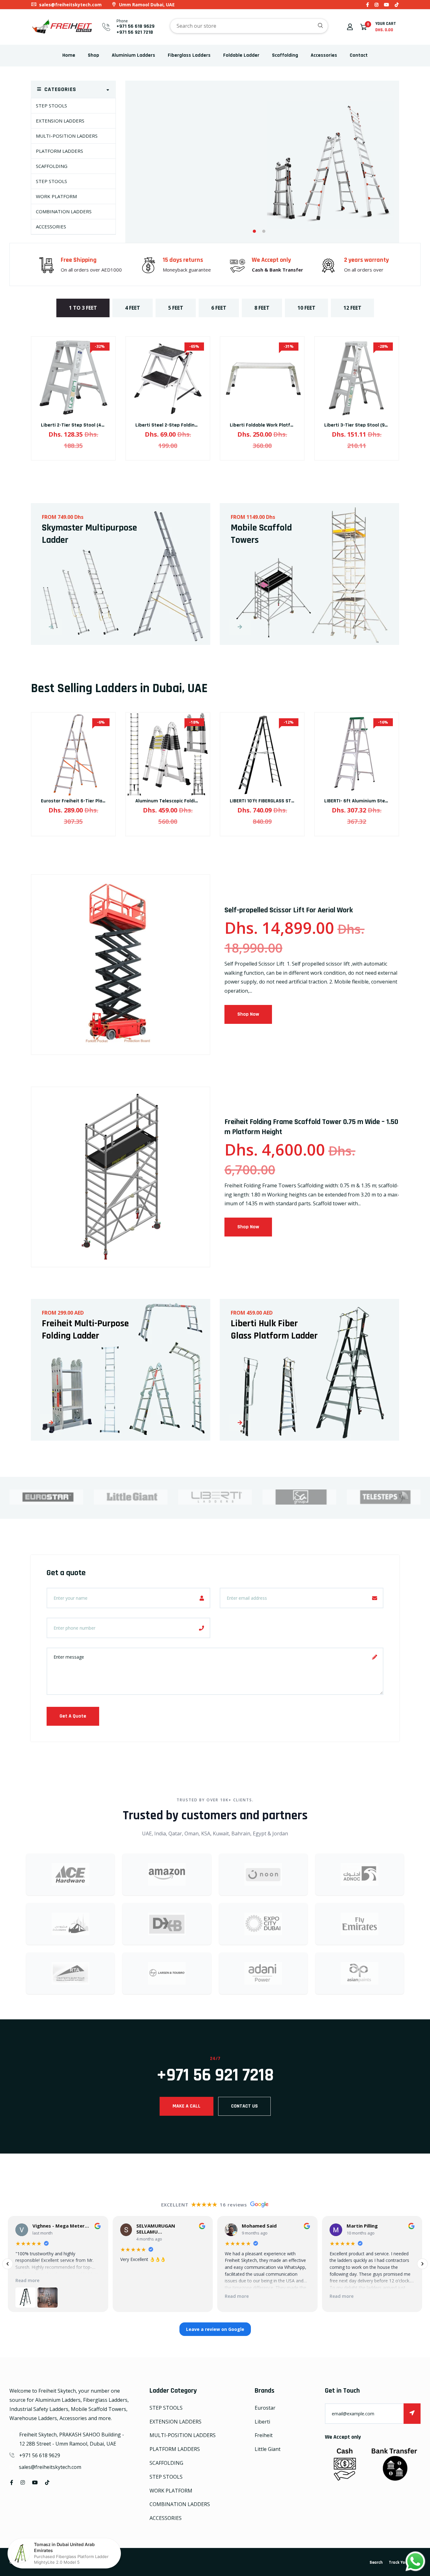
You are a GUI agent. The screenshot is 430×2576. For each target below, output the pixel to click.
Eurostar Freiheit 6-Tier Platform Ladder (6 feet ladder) (104, 801)
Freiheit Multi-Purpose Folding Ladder (85, 1330)
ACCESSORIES (51, 227)
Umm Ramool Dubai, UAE (146, 5)
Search (376, 2562)
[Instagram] (376, 5)
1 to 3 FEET (83, 308)
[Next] (422, 2264)
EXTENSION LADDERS (60, 121)
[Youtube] (387, 5)
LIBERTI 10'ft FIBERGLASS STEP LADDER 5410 (278, 801)
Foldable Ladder (241, 55)
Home (69, 55)
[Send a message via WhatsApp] (415, 2561)
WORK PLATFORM (56, 196)
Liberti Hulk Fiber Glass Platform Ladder (274, 1330)
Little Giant (268, 2449)
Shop (93, 55)
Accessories (324, 55)
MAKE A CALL (187, 2106)
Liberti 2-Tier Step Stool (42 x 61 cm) (82, 425)
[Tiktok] (397, 5)
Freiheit (264, 2435)
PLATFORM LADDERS (59, 151)
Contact (359, 55)
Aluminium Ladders (133, 55)
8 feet (262, 308)
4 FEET (133, 308)
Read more (27, 2280)
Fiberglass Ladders (189, 55)
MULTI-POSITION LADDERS (67, 136)
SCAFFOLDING (52, 166)
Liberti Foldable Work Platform (265, 425)
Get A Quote (73, 1716)
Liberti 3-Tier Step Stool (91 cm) (360, 425)
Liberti (262, 2422)
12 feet (352, 308)
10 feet (306, 308)
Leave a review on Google (215, 2329)
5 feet (176, 308)
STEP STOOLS (51, 106)
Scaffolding (285, 55)
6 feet (219, 308)
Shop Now (163, 227)
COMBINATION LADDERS (64, 211)
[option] (262, 165)
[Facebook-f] (368, 5)
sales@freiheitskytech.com (70, 5)
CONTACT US (244, 2106)
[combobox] (249, 26)
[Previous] (8, 2264)
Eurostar (265, 2408)
